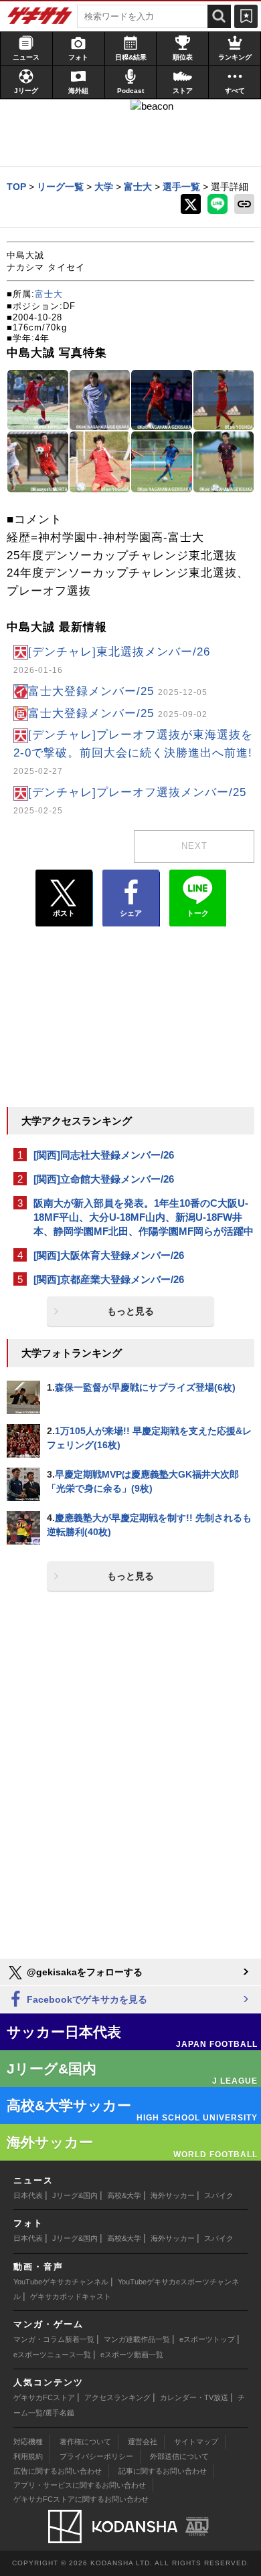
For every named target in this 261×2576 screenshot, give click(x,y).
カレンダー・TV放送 (194, 2397)
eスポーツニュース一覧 (52, 2355)
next (194, 846)
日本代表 (28, 2195)
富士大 (49, 294)
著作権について (85, 2442)
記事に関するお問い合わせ (163, 2471)
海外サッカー (173, 2195)
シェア (131, 913)
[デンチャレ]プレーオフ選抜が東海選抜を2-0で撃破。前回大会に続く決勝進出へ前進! (133, 752)
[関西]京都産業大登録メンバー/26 (109, 1279)
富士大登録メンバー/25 (118, 691)
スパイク (219, 2195)
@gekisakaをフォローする (83, 1972)
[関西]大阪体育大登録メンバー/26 (109, 1255)
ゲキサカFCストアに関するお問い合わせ (81, 2499)
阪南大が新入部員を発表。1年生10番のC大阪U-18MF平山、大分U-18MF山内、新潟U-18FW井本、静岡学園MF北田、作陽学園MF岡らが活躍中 (144, 1217)
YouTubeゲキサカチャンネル (61, 2282)
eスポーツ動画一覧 (132, 2355)
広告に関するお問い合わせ (58, 2471)
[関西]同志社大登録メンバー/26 (104, 1155)
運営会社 (143, 2442)
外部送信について (179, 2456)
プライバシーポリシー (96, 2456)
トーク (198, 913)
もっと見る (130, 1311)
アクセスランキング (117, 2397)
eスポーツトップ (207, 2339)
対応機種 (28, 2442)
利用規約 (28, 2456)
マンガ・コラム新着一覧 (54, 2339)
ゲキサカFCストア (44, 2397)
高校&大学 (124, 2195)
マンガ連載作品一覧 (137, 2339)
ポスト (64, 913)
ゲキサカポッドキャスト (71, 2296)
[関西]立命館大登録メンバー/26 (104, 1179)
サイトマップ (196, 2442)
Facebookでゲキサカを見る (86, 1999)
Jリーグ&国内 (75, 2195)
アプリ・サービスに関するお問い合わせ (80, 2485)
